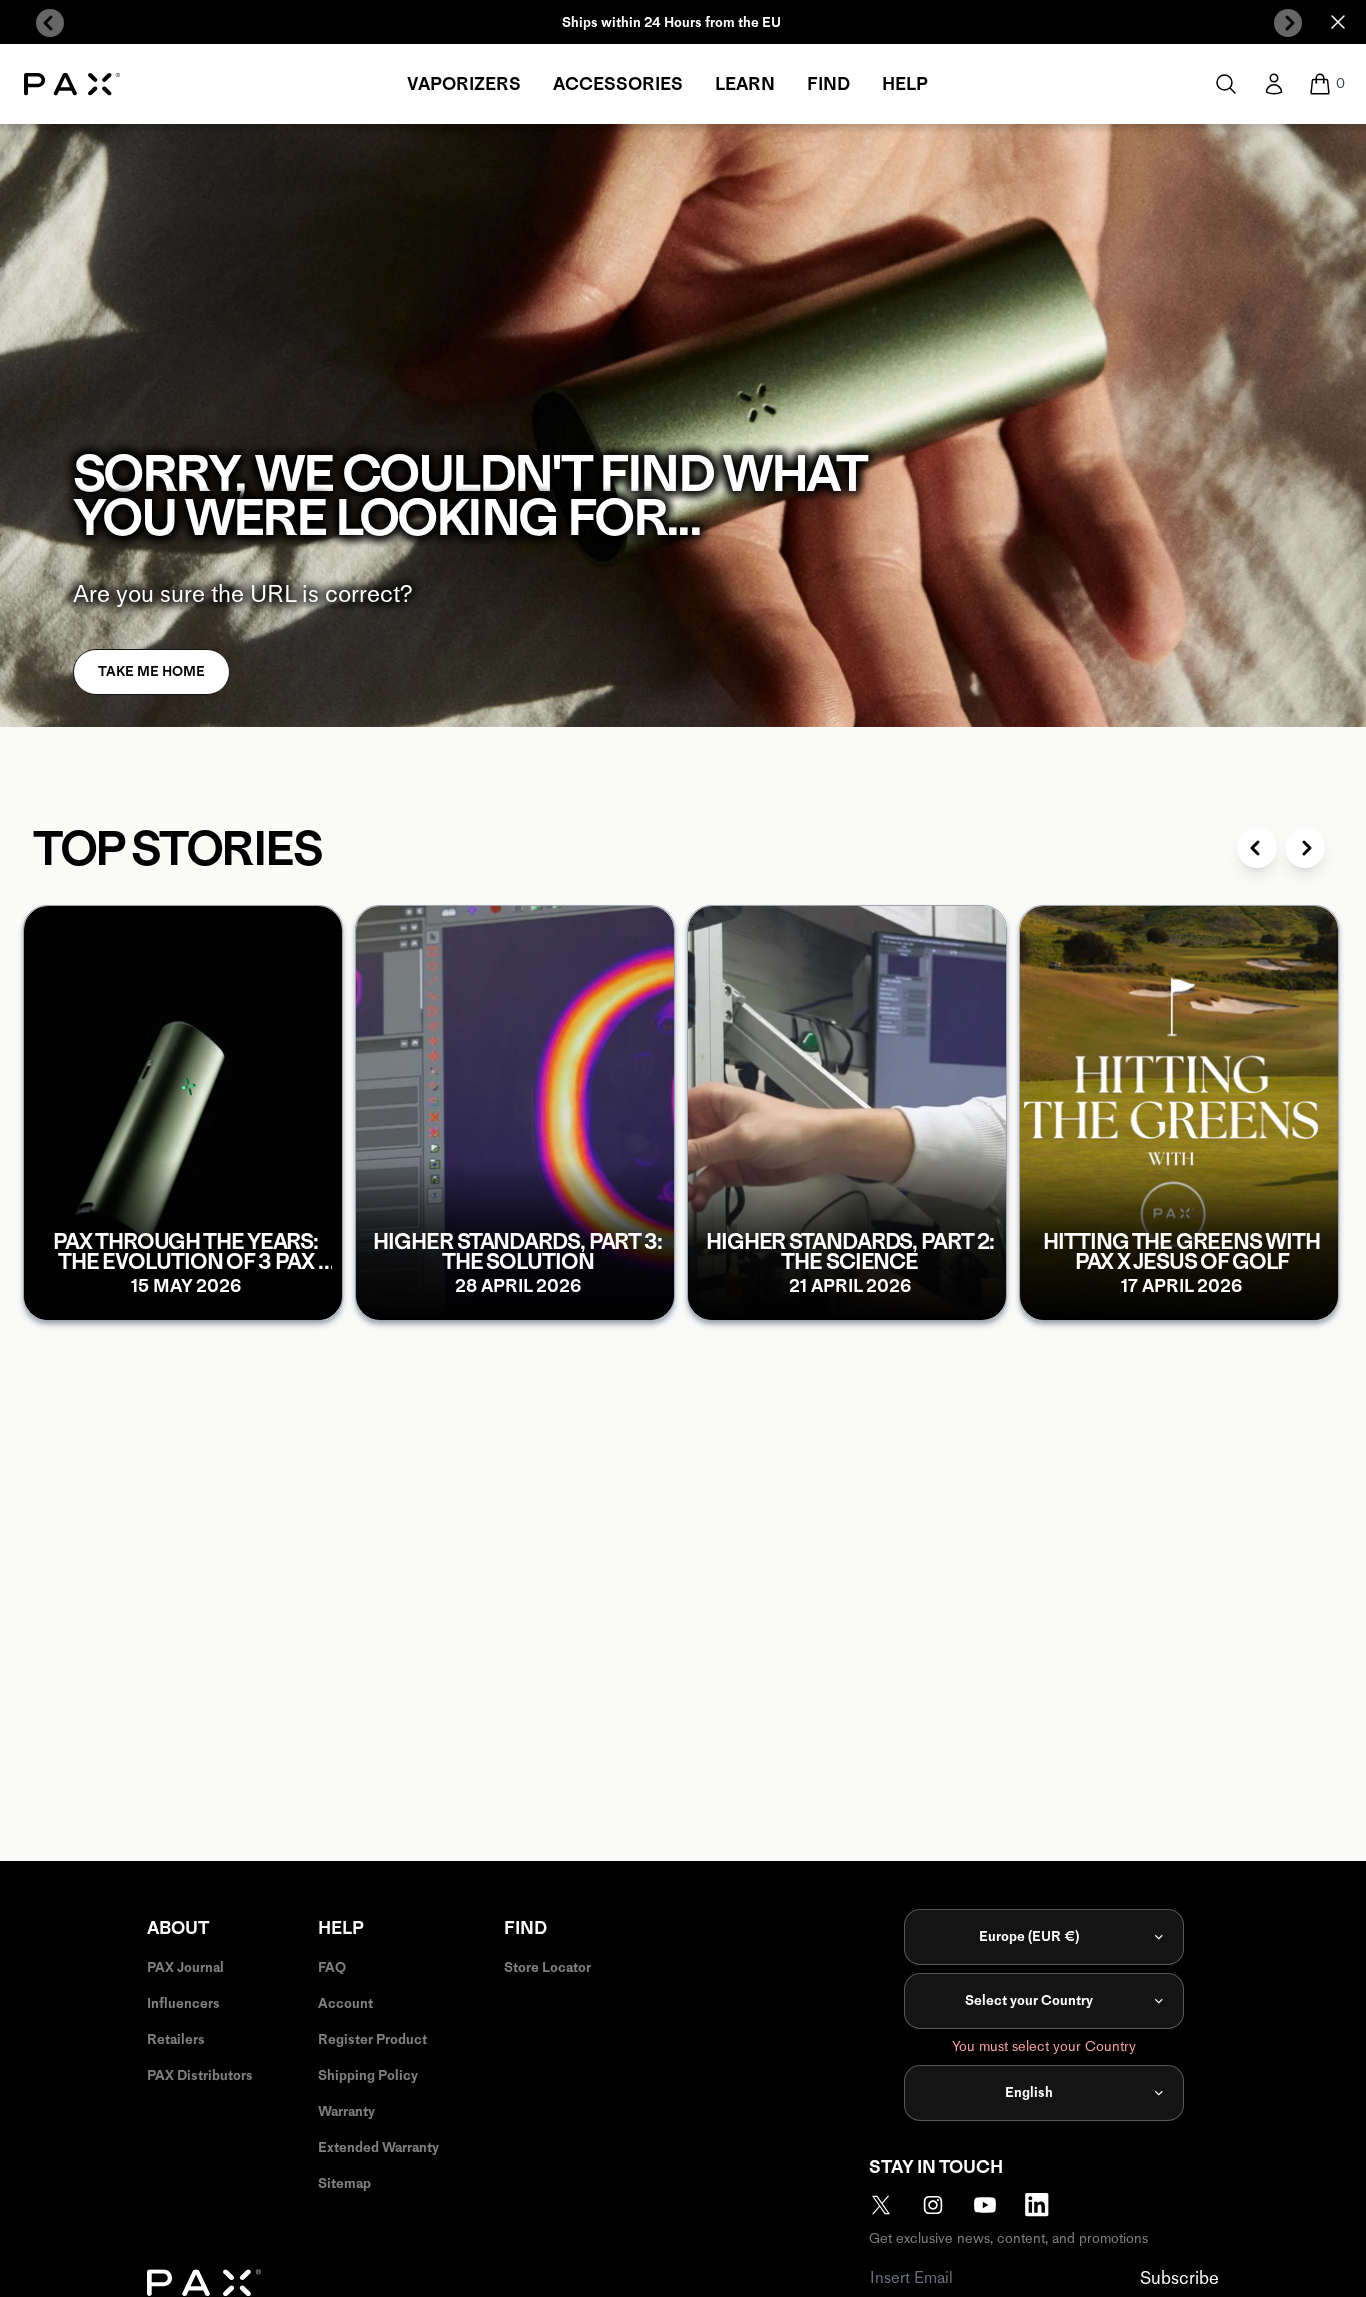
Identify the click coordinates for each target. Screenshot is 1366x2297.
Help (905, 84)
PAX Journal (185, 1967)
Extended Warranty (378, 2147)
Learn (745, 84)
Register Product (372, 2039)
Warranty (346, 2111)
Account (345, 2003)
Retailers (176, 2039)
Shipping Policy (368, 2075)
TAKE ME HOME (151, 671)
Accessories (618, 84)
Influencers (183, 2003)
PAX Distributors (200, 2075)
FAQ (332, 1967)
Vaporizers (464, 84)
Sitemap (344, 2183)
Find (828, 84)
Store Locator (547, 1967)
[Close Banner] (1338, 22)
